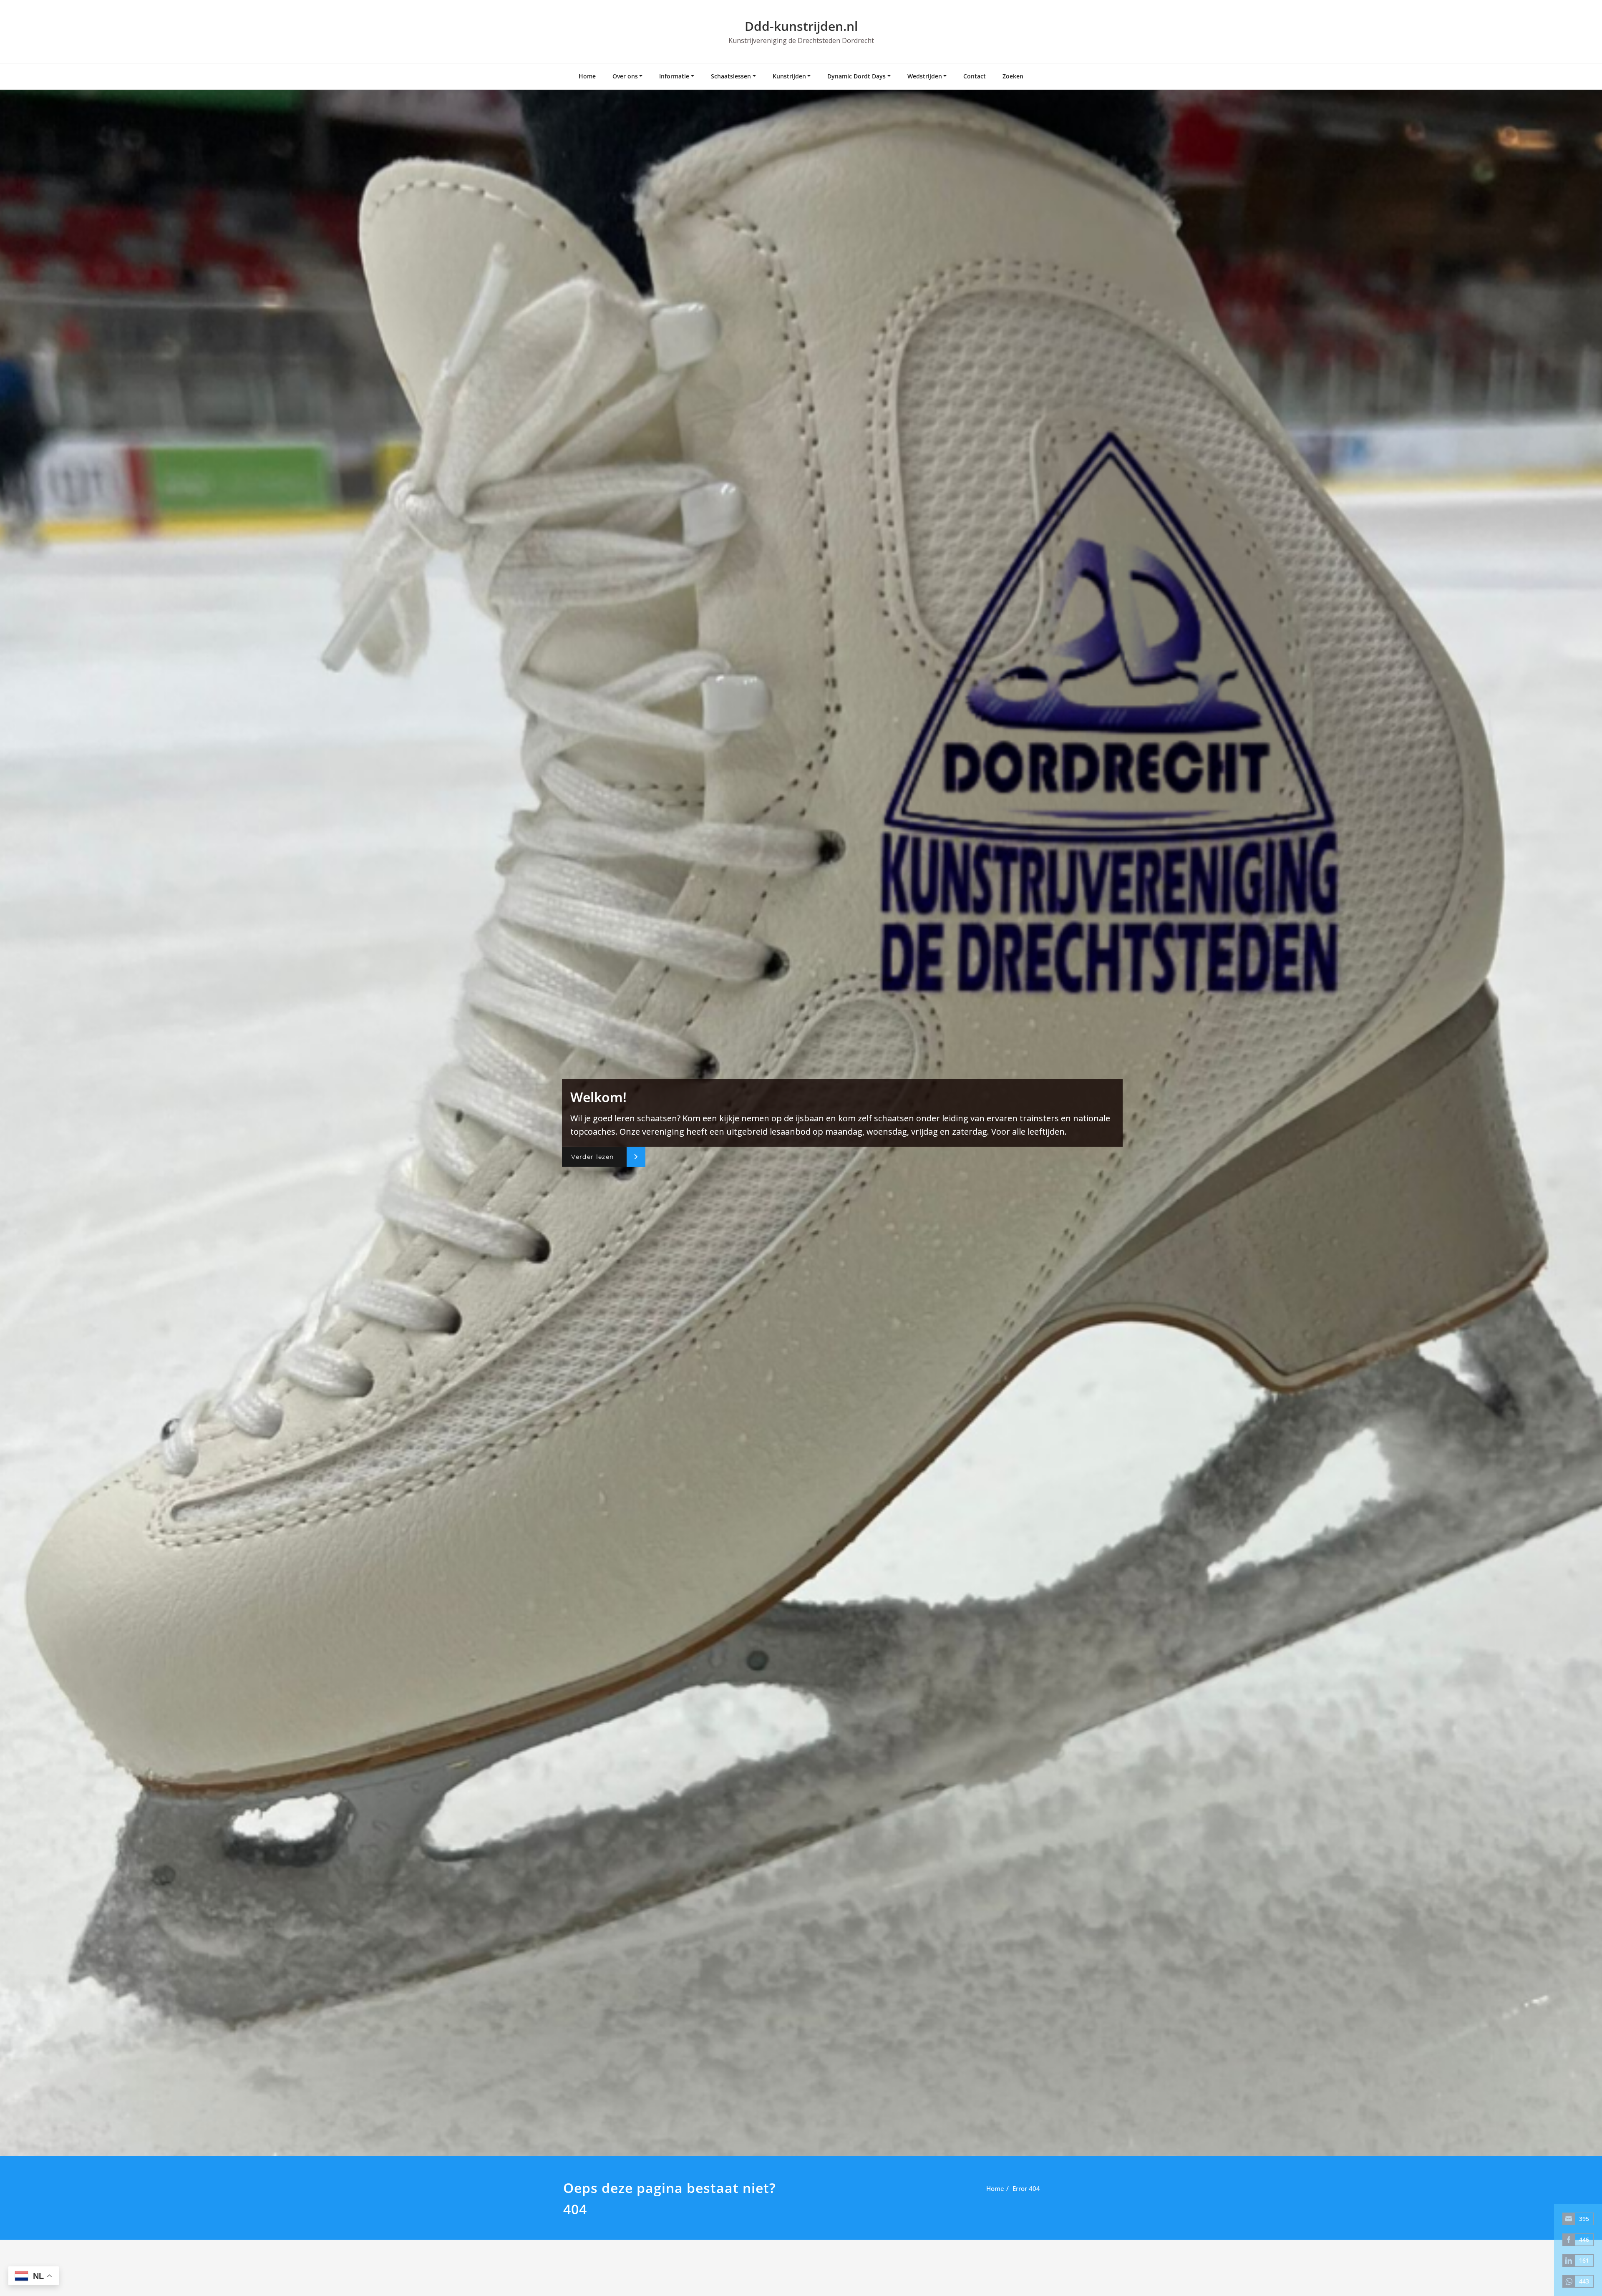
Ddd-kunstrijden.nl (801, 26)
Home (587, 76)
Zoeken (1013, 76)
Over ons (625, 76)
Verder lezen (592, 1157)
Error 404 (1026, 2188)
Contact (975, 76)
